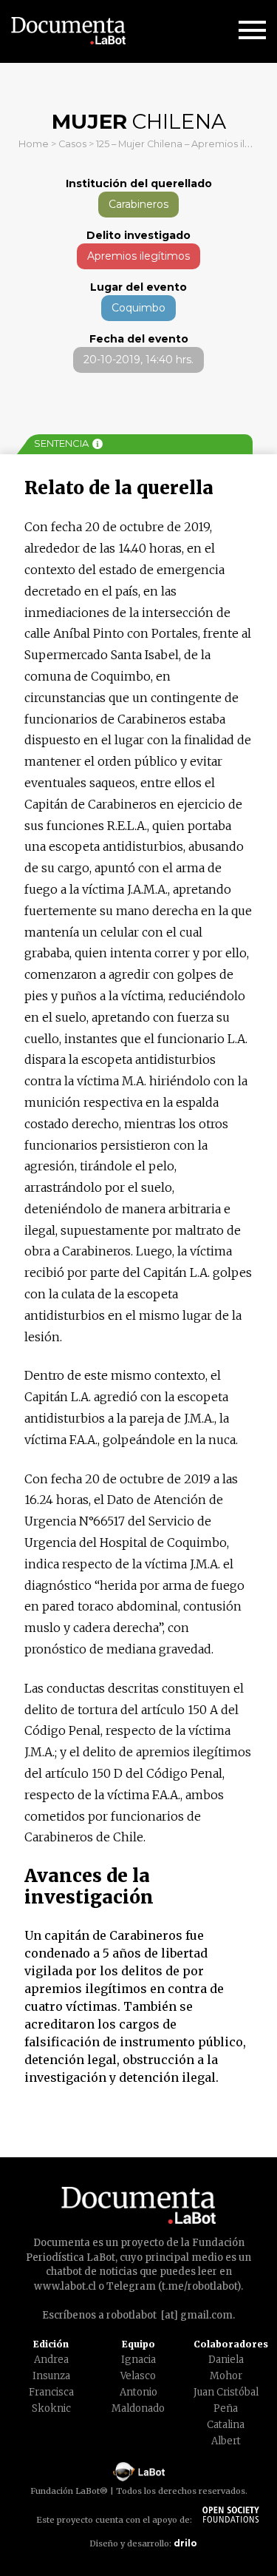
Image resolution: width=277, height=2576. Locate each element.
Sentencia (61, 443)
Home (34, 144)
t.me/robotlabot (199, 2286)
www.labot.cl (65, 2286)
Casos (72, 144)
